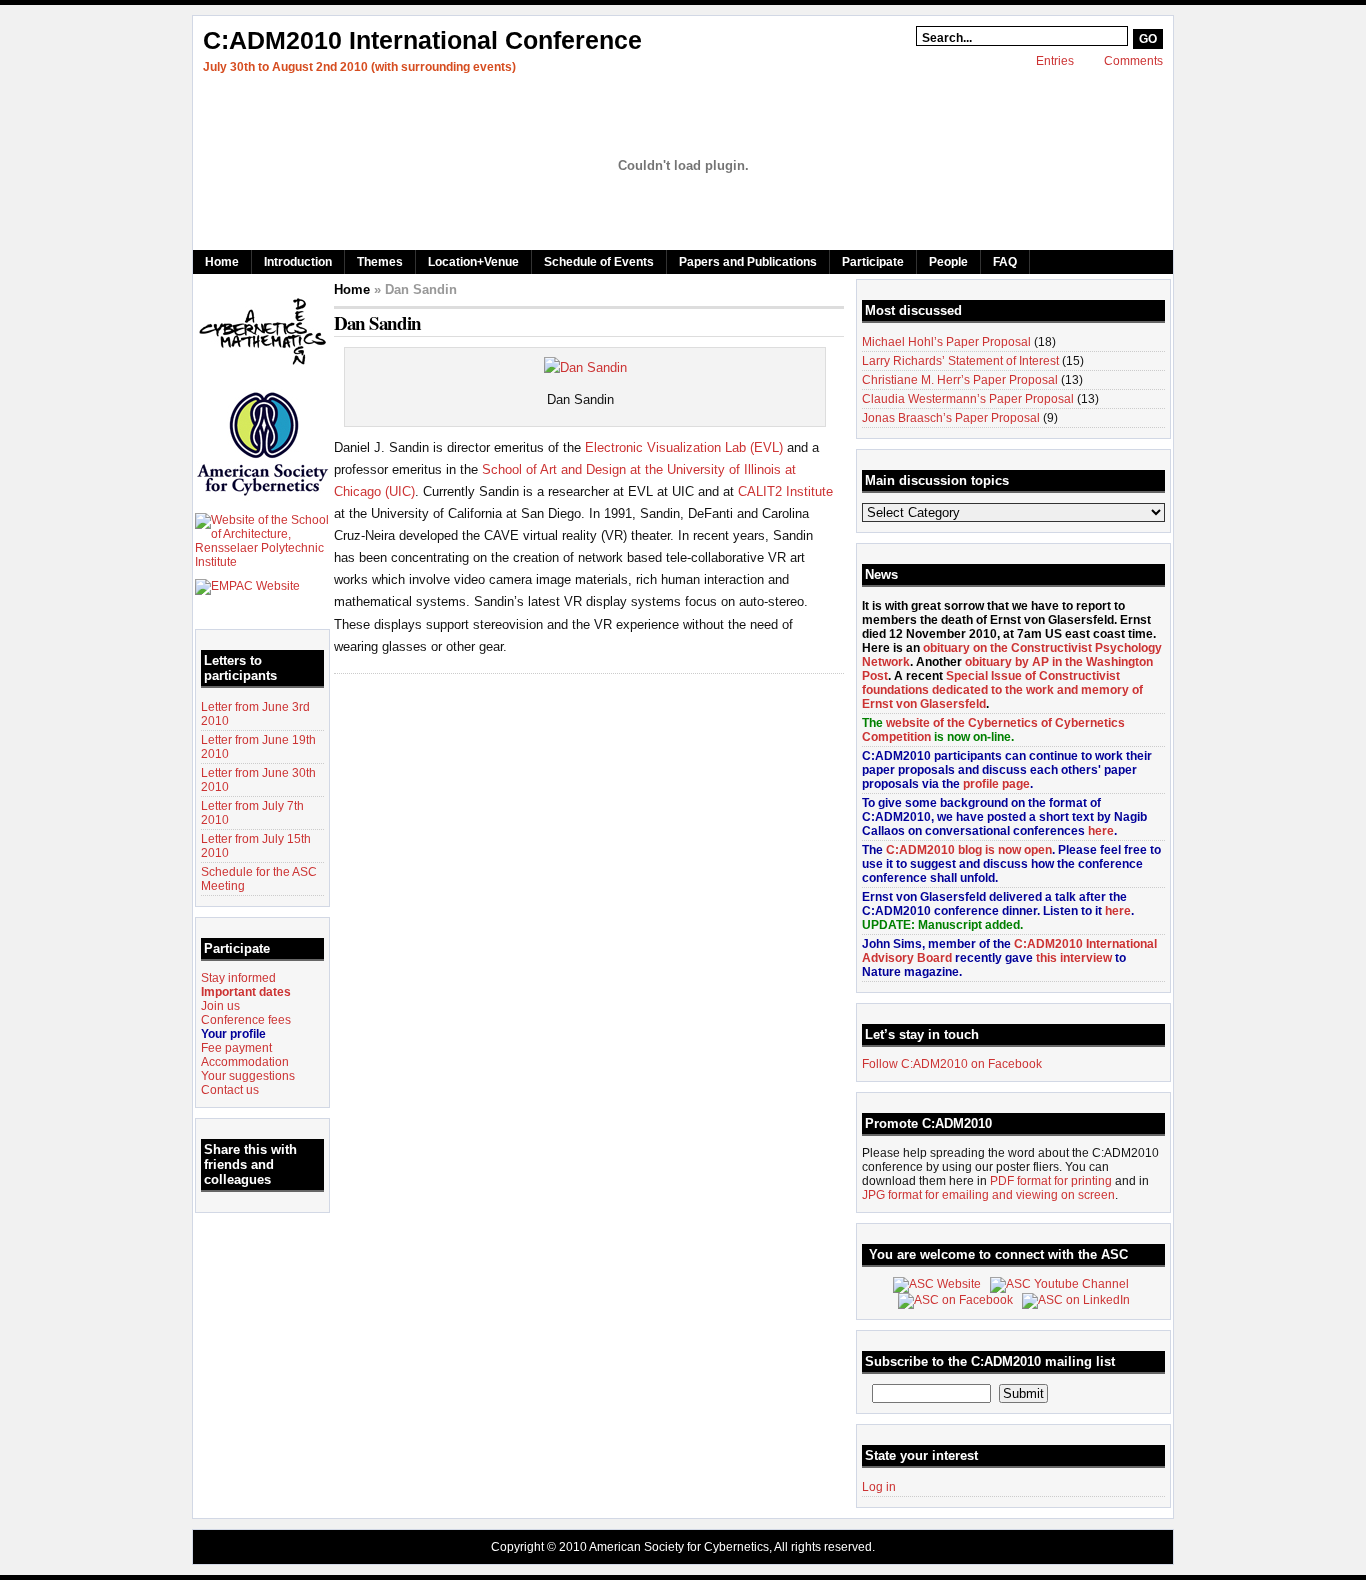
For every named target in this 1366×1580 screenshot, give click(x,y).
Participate (873, 262)
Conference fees (246, 1020)
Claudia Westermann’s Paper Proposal (968, 399)
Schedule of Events (599, 262)
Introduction (298, 262)
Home (222, 262)
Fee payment (236, 1048)
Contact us (230, 1090)
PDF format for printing (1051, 1181)
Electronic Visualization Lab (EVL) (684, 448)
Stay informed (238, 978)
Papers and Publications (748, 262)
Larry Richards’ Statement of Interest (960, 361)
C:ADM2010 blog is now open (969, 850)
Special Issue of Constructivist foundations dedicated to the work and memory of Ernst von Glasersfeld (1002, 690)
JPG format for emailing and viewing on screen (988, 1195)
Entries (1055, 61)
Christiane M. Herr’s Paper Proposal (960, 380)
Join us (220, 1006)
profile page (996, 784)
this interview (1074, 958)
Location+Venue (473, 262)
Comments (1133, 61)
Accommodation (245, 1062)
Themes (380, 262)
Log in (879, 1487)
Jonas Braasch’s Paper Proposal (951, 418)
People (948, 262)
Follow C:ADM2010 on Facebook (952, 1064)
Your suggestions (248, 1076)
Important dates (246, 992)
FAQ (1005, 262)
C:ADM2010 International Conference (422, 40)
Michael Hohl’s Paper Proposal (946, 342)
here (1101, 831)
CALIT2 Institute (785, 492)
